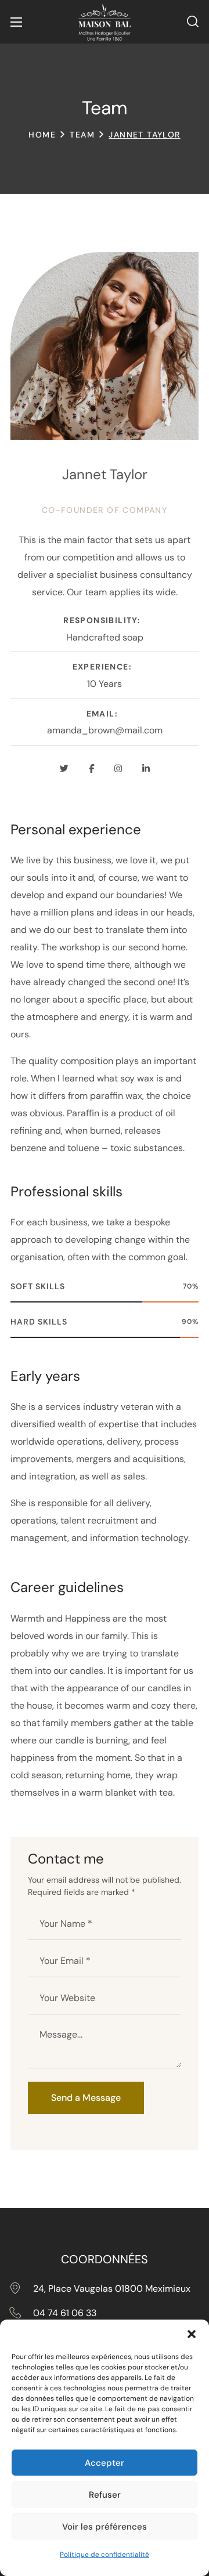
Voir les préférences (105, 2527)
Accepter (105, 2463)
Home (42, 135)
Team (82, 135)
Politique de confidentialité (105, 2555)
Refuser (105, 2495)
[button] (192, 2334)
